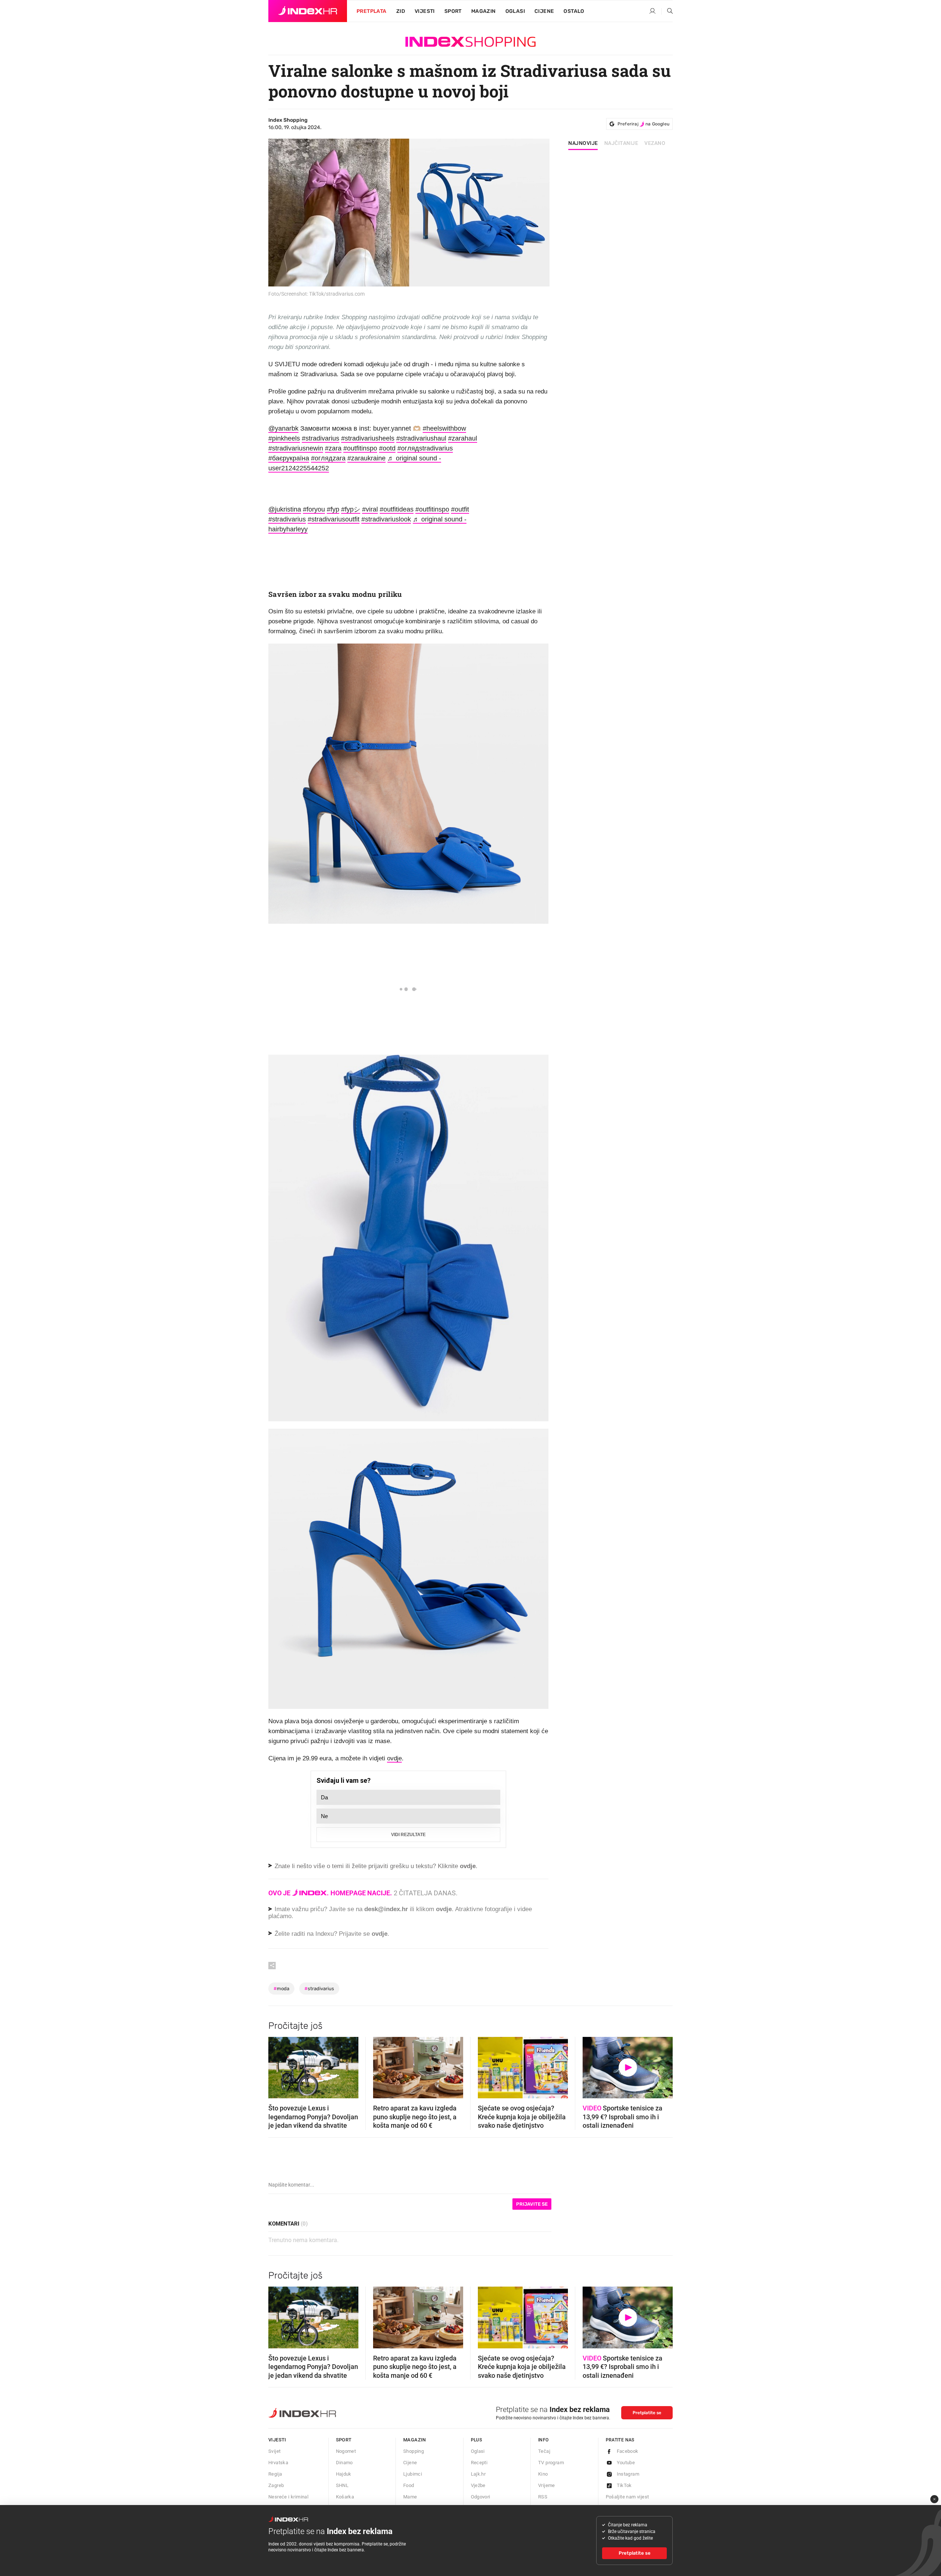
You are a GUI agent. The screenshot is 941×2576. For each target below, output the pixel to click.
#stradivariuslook (386, 519)
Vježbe (478, 2485)
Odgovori (481, 2497)
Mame (410, 2497)
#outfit (460, 509)
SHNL (342, 2485)
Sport (453, 11)
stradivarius (319, 1989)
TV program (551, 2463)
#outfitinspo (360, 448)
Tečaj (544, 2451)
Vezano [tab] (655, 143)
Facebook (628, 2451)
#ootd (387, 448)
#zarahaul (463, 438)
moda (281, 1989)
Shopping (414, 2451)
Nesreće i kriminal (288, 2497)
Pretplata (372, 11)
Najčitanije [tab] (621, 143)
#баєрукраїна (289, 458)
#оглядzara (328, 458)
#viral (370, 509)
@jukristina (285, 509)
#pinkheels (284, 438)
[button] (278, 2065)
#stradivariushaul (421, 438)
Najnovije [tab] (583, 143)
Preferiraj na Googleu (643, 124)
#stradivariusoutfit (334, 519)
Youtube (626, 2463)
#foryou (314, 509)
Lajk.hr (478, 2474)
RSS (543, 2497)
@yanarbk (283, 428)
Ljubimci (413, 2474)
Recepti (479, 2463)
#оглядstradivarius (425, 448)
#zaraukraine (366, 458)
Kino (543, 2474)
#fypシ (351, 509)
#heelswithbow (444, 428)
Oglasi (515, 11)
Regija (275, 2474)
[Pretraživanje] (667, 11)
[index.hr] (308, 11)
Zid (401, 11)
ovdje (394, 1758)
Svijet (274, 2451)
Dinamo (344, 2463)
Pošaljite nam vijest (627, 2497)
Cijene (544, 11)
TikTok (624, 2485)
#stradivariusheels (368, 438)
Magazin (415, 2440)
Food (409, 2485)
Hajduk (344, 2474)
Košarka (345, 2497)
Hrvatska (278, 2463)
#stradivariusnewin (296, 448)
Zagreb (276, 2485)
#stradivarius (321, 438)
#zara (333, 448)
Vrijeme (547, 2485)
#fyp (333, 509)
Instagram (628, 2474)
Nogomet (346, 2451)
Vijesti (425, 11)
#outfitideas (397, 509)
